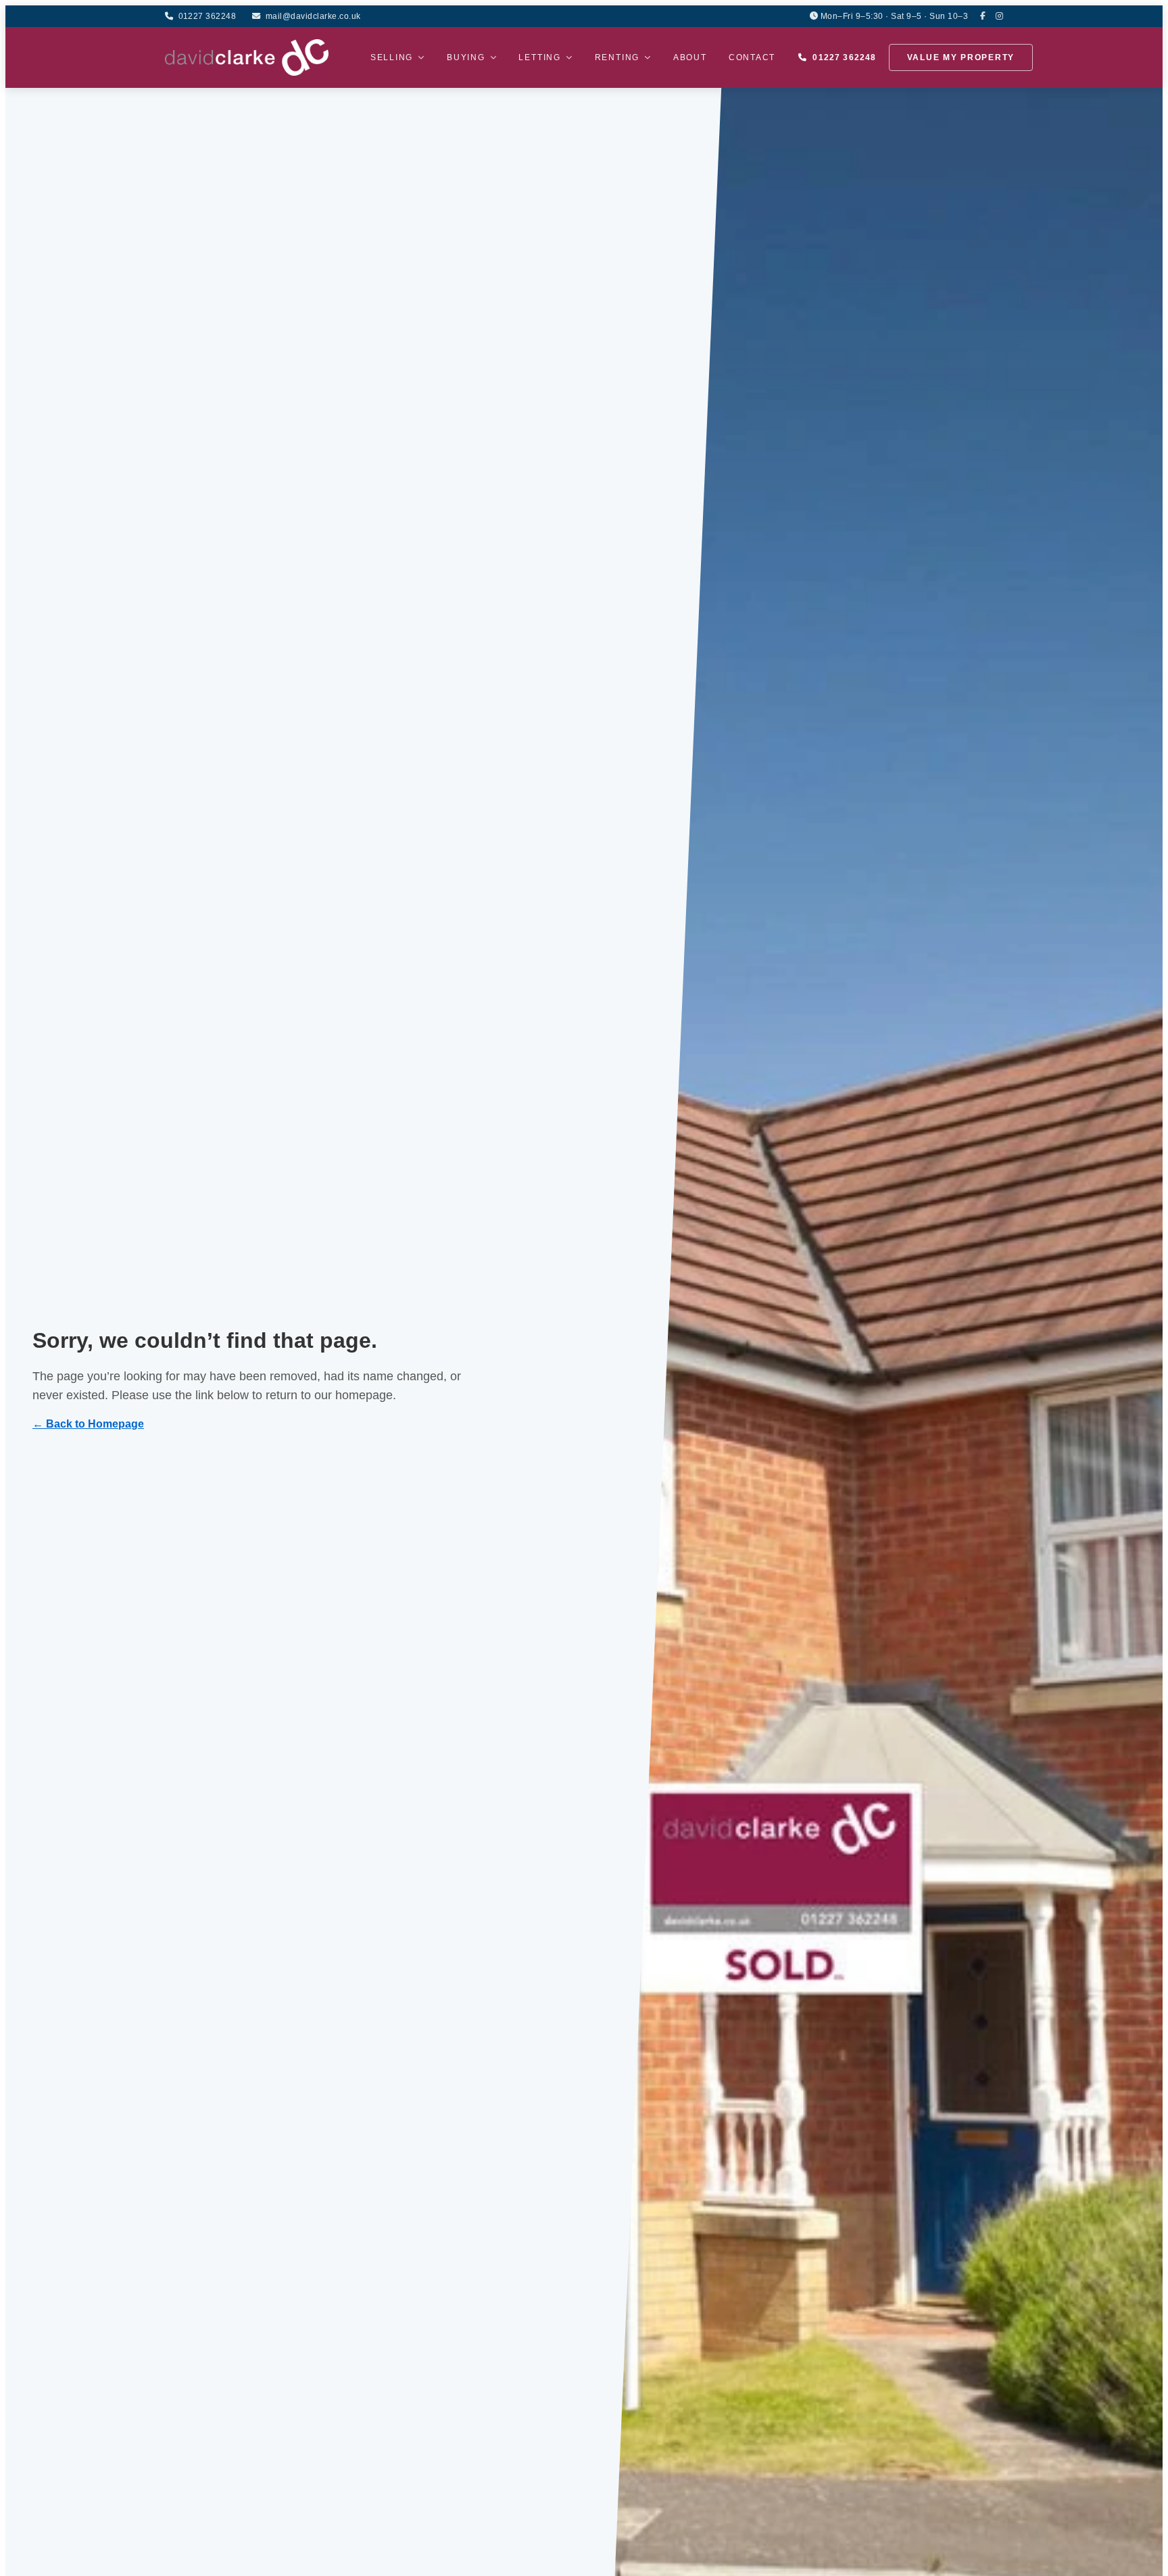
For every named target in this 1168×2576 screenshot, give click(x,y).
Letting (539, 57)
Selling (392, 57)
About (690, 57)
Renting (617, 57)
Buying (466, 57)
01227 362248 (207, 16)
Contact (752, 57)
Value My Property (961, 57)
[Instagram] (1000, 16)
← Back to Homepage (88, 1424)
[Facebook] (983, 16)
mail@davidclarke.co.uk (313, 16)
